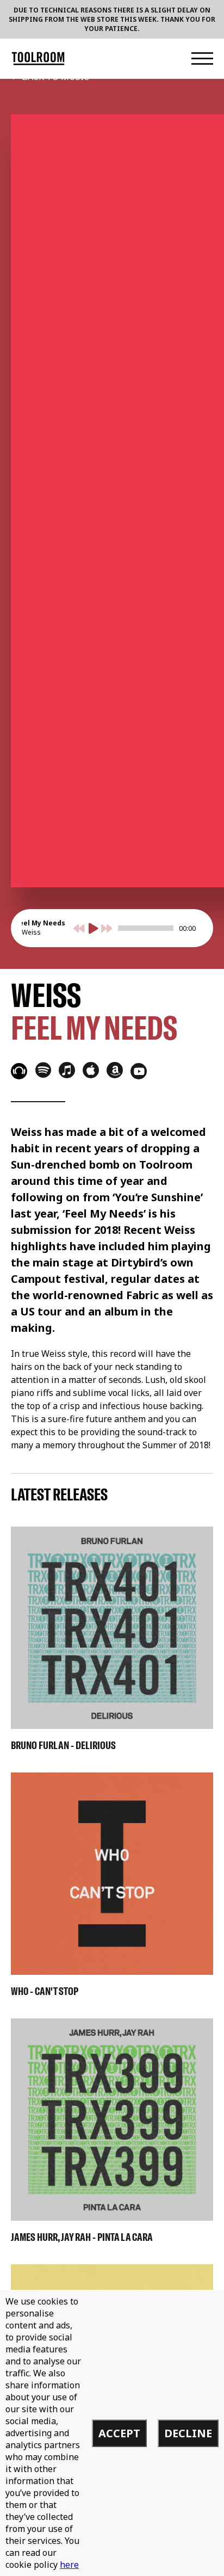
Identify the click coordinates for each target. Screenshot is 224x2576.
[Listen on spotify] (43, 1070)
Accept (119, 2433)
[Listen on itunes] (67, 1070)
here (69, 2565)
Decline (188, 2433)
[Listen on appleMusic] (91, 1070)
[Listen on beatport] (19, 1071)
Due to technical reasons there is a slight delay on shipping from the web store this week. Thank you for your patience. (112, 19)
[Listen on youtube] (139, 1071)
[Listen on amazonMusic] (115, 1070)
